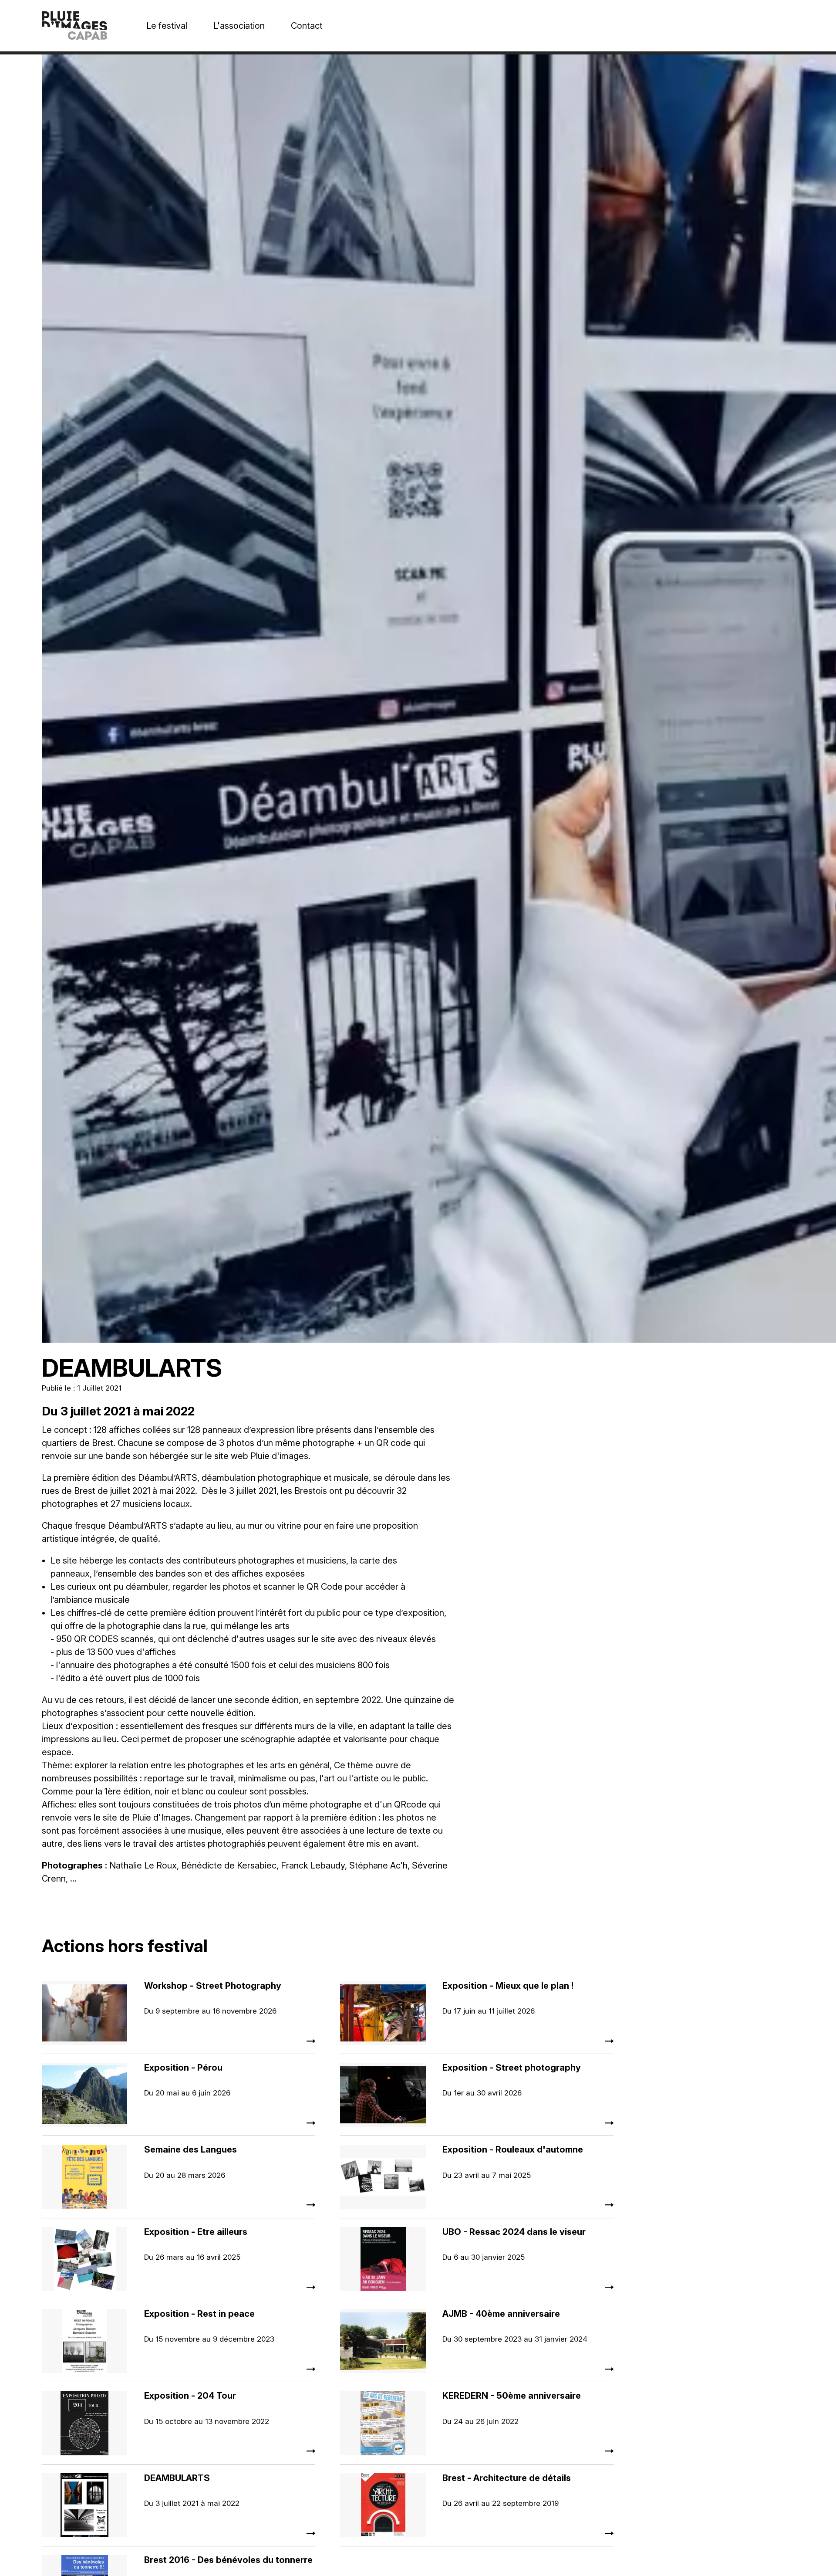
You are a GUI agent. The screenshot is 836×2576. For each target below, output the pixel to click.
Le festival (167, 26)
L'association (239, 26)
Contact (307, 26)
